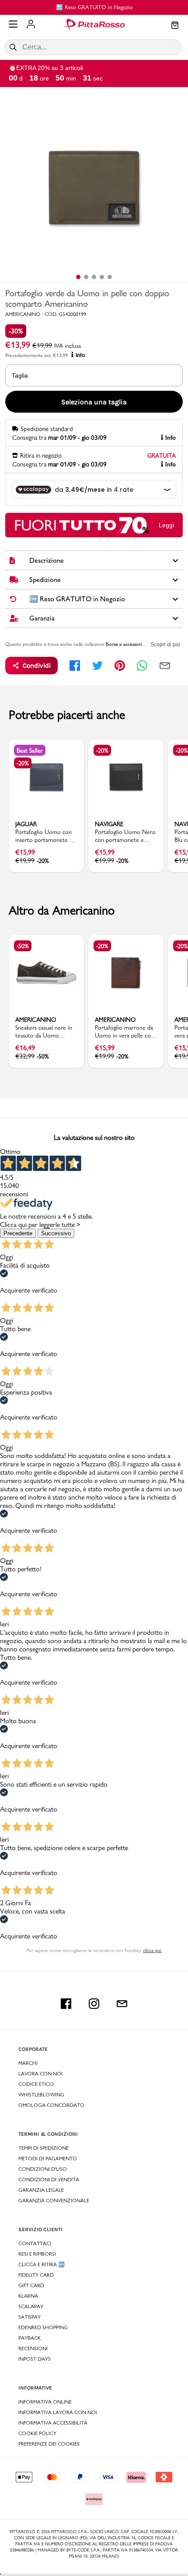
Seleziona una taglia (94, 402)
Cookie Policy (37, 2433)
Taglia (20, 375)
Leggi (166, 525)
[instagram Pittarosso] (94, 2004)
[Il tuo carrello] (175, 26)
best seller (30, 750)
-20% (23, 763)
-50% (23, 946)
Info (80, 355)
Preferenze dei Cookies (49, 2444)
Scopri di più (165, 645)
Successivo (56, 1233)
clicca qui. (152, 1950)
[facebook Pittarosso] (66, 2004)
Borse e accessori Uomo (131, 644)
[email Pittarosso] (122, 2004)
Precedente (18, 1233)
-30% (16, 331)
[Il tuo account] (31, 25)
